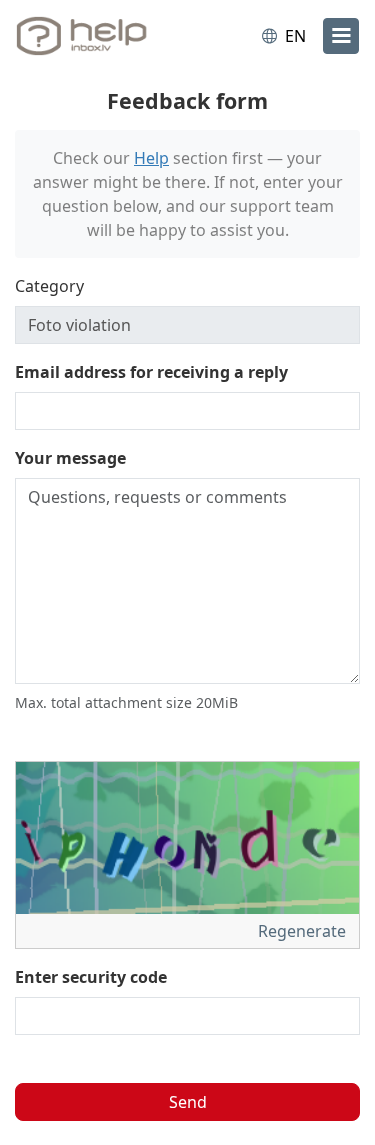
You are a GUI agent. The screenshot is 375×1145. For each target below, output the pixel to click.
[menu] (341, 36)
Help (151, 158)
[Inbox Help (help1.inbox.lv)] (98, 36)
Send (188, 1102)
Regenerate (304, 931)
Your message (70, 458)
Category (49, 286)
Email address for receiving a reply (151, 372)
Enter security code (91, 977)
